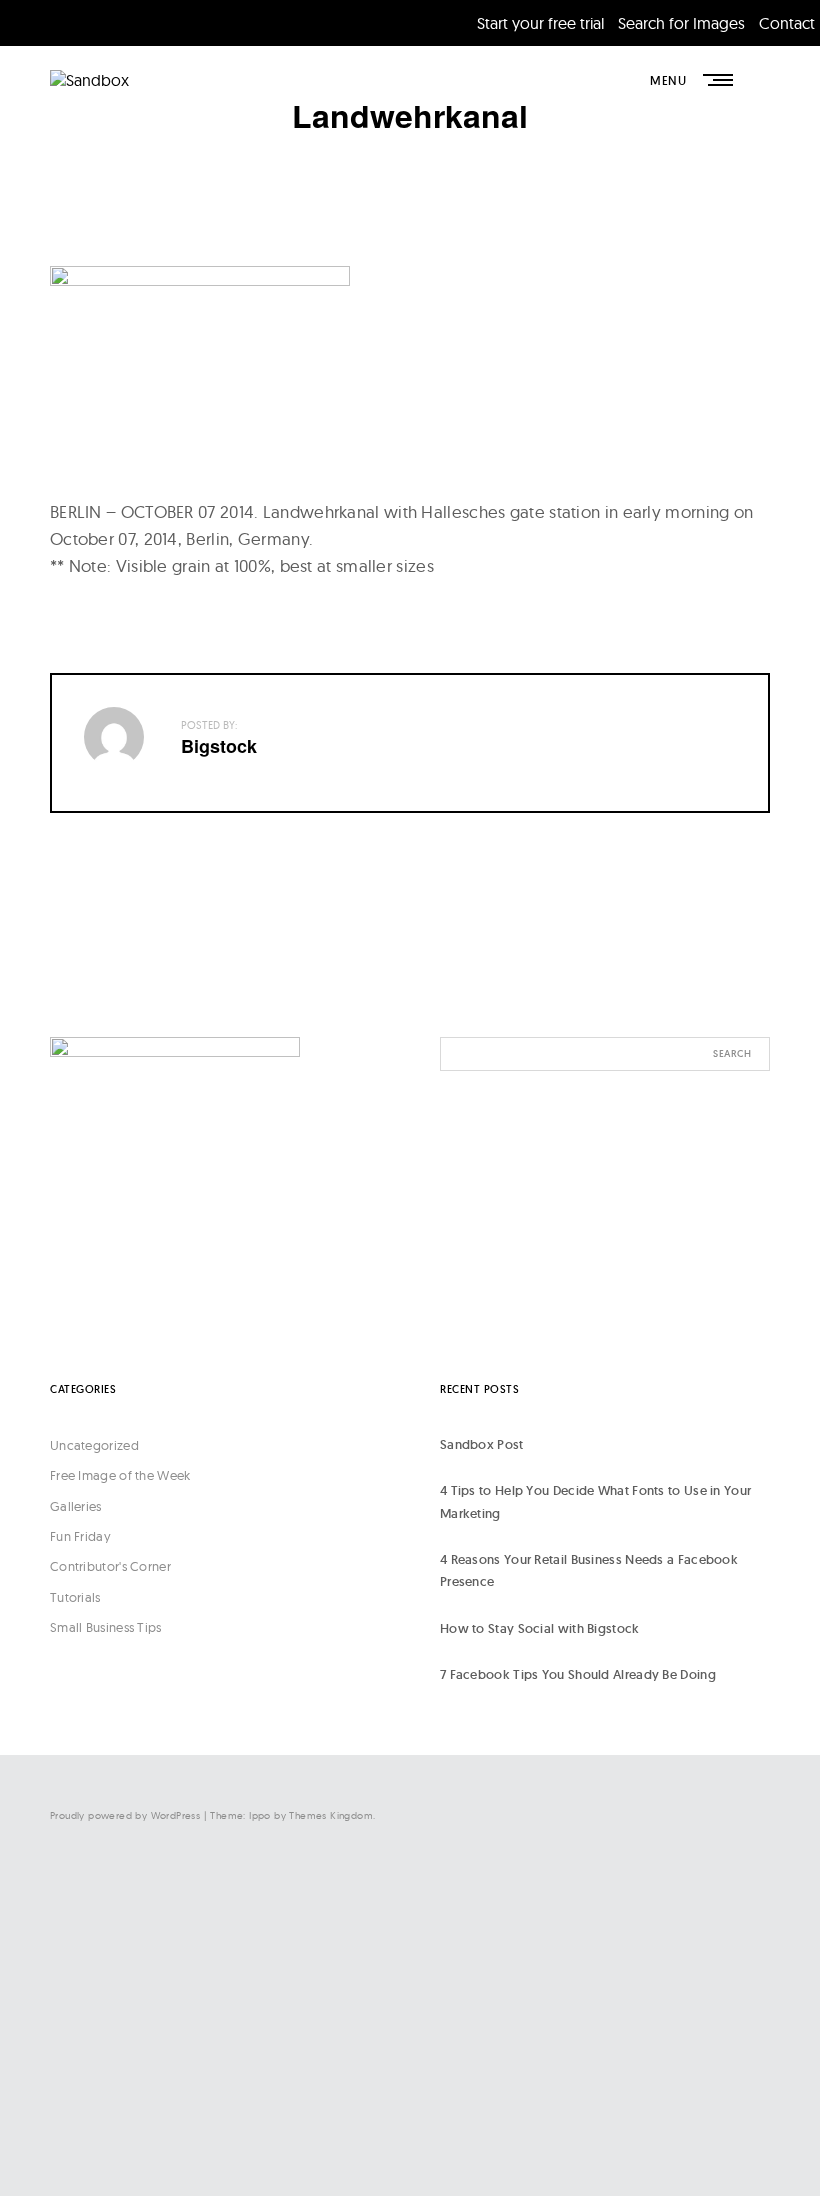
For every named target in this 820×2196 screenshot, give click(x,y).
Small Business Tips (106, 1627)
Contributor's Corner (110, 1566)
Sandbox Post (482, 1444)
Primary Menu (720, 80)
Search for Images (681, 23)
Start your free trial (540, 23)
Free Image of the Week (120, 1475)
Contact (787, 23)
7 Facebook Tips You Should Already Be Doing (578, 1674)
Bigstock (219, 746)
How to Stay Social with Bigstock (540, 1628)
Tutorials (75, 1597)
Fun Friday (80, 1536)
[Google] (570, 2132)
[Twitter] (570, 1968)
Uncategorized (94, 1445)
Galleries (76, 1506)
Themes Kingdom (331, 1815)
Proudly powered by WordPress (125, 1815)
